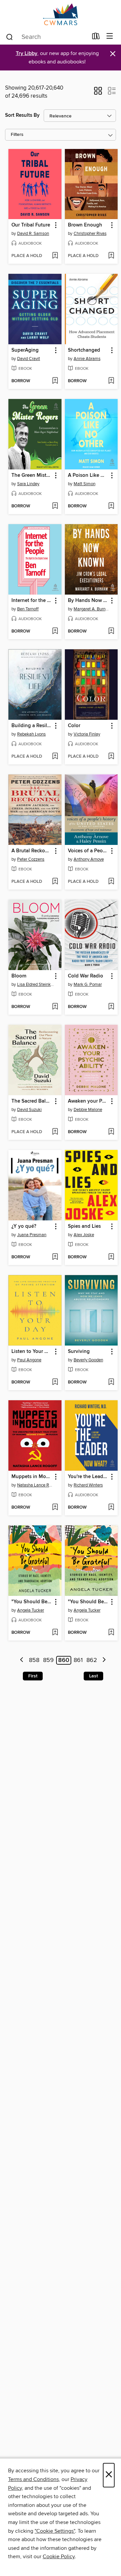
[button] (98, 93)
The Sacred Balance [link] (32, 1101)
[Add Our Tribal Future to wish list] (55, 256)
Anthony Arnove (89, 859)
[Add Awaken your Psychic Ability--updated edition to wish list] (111, 1132)
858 (34, 1660)
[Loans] (96, 38)
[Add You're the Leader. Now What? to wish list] (111, 1508)
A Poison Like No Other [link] (88, 475)
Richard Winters (88, 1485)
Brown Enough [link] (85, 225)
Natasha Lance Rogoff (36, 1485)
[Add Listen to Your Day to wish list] (55, 1382)
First (33, 1676)
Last (93, 1676)
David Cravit (29, 359)
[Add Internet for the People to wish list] (55, 632)
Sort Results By (22, 115)
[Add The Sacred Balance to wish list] (55, 1132)
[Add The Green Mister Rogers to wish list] (55, 506)
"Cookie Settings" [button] (55, 2531)
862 (92, 1660)
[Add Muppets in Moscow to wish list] (55, 1508)
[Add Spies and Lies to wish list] (111, 1257)
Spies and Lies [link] (84, 1226)
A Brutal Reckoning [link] (32, 851)
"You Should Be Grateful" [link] (32, 1602)
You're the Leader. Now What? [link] (88, 1477)
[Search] (10, 37)
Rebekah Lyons (31, 734)
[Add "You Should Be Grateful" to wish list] (55, 1633)
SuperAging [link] (25, 350)
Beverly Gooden (88, 1360)
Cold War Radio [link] (86, 976)
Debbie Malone (88, 1110)
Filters (17, 135)
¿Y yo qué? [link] (24, 1226)
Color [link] (74, 726)
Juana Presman (32, 1235)
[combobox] (47, 37)
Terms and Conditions (33, 2479)
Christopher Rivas (90, 234)
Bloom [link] (19, 976)
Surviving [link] (79, 1352)
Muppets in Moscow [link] (32, 1477)
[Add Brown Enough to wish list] (111, 256)
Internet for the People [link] (32, 601)
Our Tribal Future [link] (31, 225)
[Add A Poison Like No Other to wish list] (111, 506)
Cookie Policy (59, 2557)
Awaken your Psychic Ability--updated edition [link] (88, 1101)
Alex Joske (84, 1235)
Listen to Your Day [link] (32, 1352)
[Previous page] (22, 1660)
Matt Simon (85, 484)
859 (48, 1660)
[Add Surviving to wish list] (111, 1382)
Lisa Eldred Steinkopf (36, 984)
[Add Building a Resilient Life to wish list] (55, 757)
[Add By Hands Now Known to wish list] (111, 632)
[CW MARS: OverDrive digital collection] (61, 14)
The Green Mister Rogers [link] (32, 475)
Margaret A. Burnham (92, 609)
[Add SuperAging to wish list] (55, 381)
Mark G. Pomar (88, 984)
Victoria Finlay (87, 734)
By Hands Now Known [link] (88, 601)
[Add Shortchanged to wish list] (111, 381)
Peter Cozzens (31, 859)
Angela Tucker (31, 1610)
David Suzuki (29, 1110)
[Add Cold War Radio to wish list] (111, 1007)
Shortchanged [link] (84, 350)
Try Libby (27, 54)
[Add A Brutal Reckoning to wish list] (55, 882)
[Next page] (104, 1660)
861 (78, 1660)
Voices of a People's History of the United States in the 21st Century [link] (88, 851)
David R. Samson (33, 234)
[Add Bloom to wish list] (55, 1007)
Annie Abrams (87, 359)
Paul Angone (29, 1360)
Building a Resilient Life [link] (32, 726)
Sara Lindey (28, 484)
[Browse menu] (110, 36)
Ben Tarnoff (28, 609)
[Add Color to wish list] (111, 757)
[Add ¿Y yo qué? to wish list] (55, 1257)
